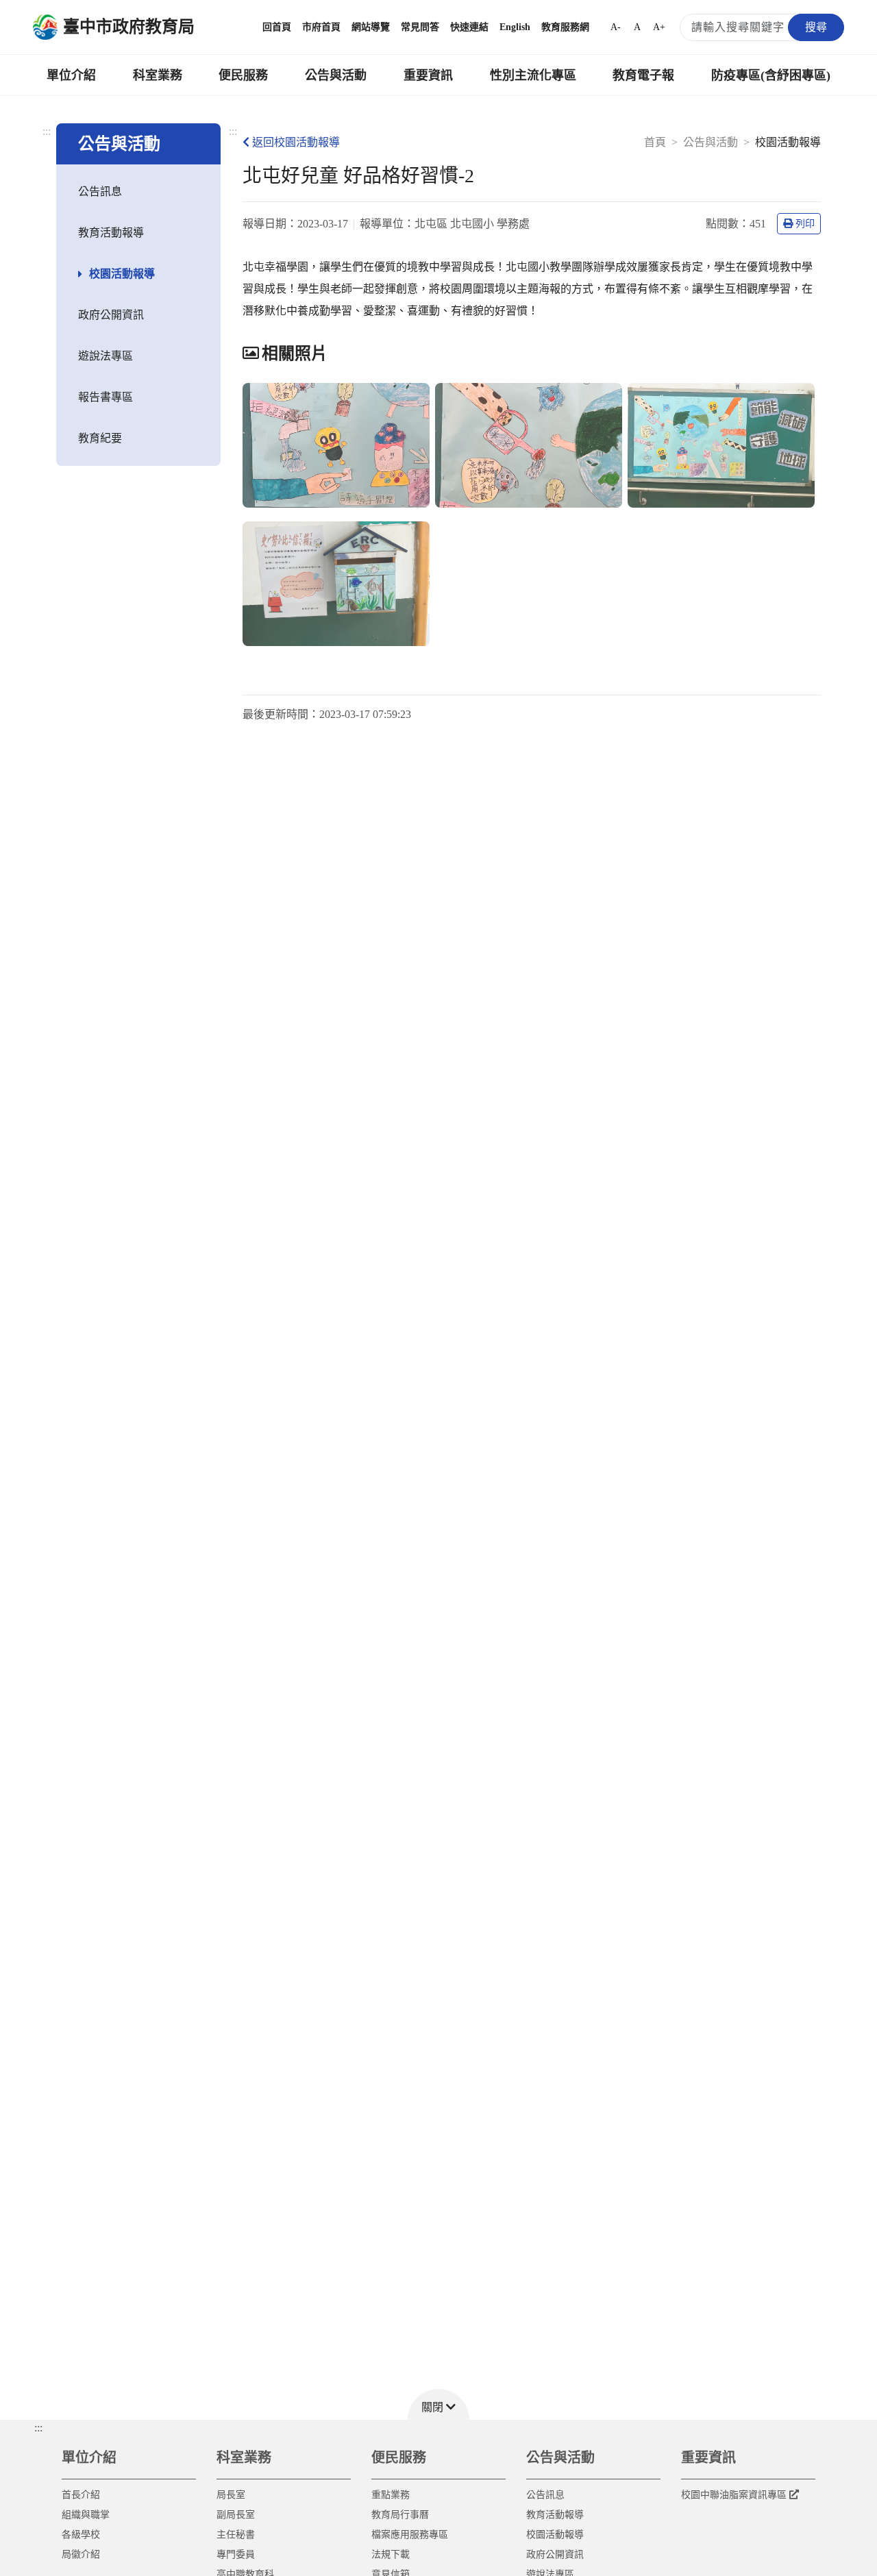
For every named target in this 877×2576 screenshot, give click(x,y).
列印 (805, 224)
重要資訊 (428, 75)
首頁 (655, 142)
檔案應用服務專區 (410, 2535)
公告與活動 (336, 75)
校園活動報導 (122, 274)
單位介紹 (71, 75)
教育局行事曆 (400, 2515)
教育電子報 (643, 75)
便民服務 (243, 75)
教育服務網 (565, 27)
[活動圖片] (336, 445)
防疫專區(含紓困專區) (771, 75)
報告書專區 (106, 397)
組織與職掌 (86, 2515)
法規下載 (391, 2554)
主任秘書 (236, 2535)
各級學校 (81, 2535)
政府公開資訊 (111, 315)
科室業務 (158, 75)
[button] (438, 2404)
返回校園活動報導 (296, 142)
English (515, 27)
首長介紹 (81, 2495)
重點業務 (391, 2495)
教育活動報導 (111, 233)
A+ (659, 27)
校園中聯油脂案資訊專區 (734, 2495)
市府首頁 (321, 27)
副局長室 (236, 2515)
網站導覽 (371, 27)
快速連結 (469, 27)
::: (47, 131)
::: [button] (38, 2428)
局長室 (231, 2495)
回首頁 (277, 27)
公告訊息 (100, 191)
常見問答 (420, 27)
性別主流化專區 (533, 75)
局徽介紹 (81, 2554)
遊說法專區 (106, 356)
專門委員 (236, 2554)
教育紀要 (100, 438)
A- (616, 27)
